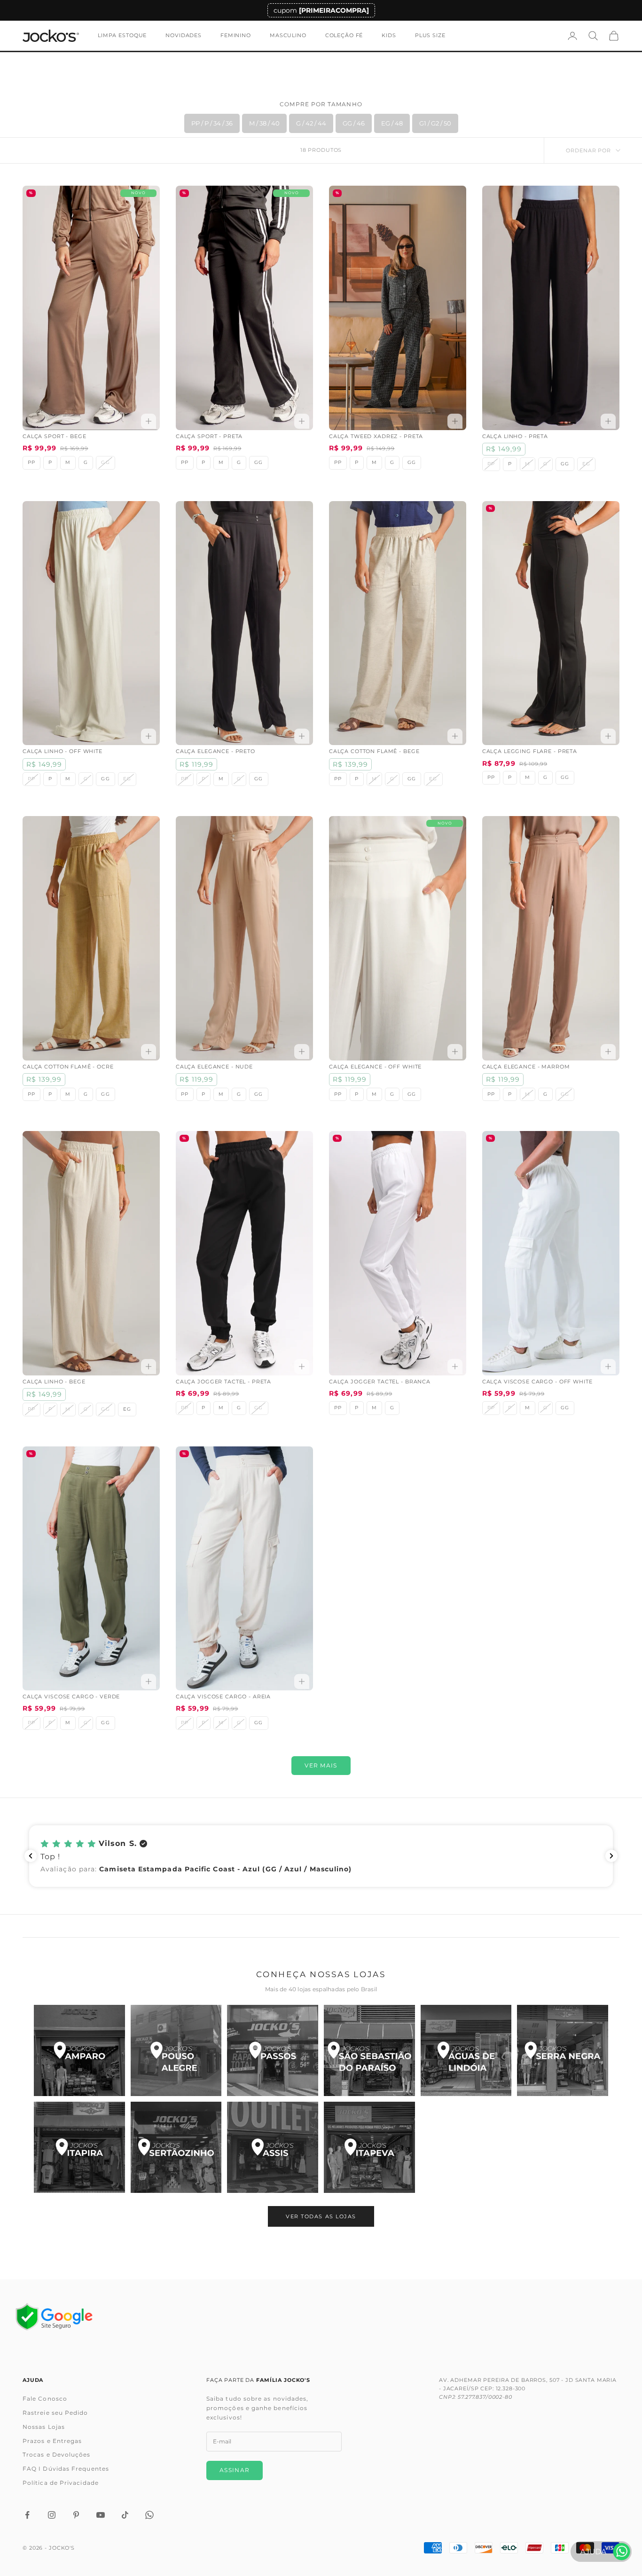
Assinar (235, 2470)
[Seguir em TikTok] (125, 2515)
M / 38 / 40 (264, 123)
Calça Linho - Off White (63, 751)
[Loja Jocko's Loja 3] (273, 2050)
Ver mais (321, 1765)
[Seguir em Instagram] (52, 2515)
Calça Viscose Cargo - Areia (223, 1697)
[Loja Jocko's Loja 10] (369, 2147)
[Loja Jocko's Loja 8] (176, 2147)
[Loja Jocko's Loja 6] (563, 2050)
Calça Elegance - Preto (215, 751)
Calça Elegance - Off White (375, 1067)
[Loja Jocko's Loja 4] (369, 2050)
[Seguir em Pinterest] (76, 2515)
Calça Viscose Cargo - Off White (537, 1382)
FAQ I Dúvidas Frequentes (66, 2469)
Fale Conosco (45, 2399)
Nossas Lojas (44, 2427)
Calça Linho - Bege (54, 1382)
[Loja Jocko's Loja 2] (176, 2050)
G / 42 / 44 (311, 123)
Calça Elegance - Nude (214, 1067)
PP (31, 462)
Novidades (184, 35)
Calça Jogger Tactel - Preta (223, 1382)
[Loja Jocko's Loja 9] (273, 2147)
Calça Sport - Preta (209, 436)
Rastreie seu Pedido (55, 2413)
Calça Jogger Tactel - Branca (380, 1382)
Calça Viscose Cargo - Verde (71, 1697)
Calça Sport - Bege (55, 436)
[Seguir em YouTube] (101, 2515)
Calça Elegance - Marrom (526, 1067)
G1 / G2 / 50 (435, 123)
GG (258, 462)
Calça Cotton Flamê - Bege (374, 751)
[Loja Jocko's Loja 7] (79, 2147)
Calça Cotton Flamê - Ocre (68, 1067)
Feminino (236, 35)
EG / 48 (392, 123)
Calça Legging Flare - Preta (530, 751)
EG (127, 1409)
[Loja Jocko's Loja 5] (466, 2050)
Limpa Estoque (122, 35)
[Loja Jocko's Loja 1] (79, 2050)
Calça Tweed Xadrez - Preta (376, 436)
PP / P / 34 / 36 (212, 123)
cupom (321, 10)
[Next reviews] (611, 1856)
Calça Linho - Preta (515, 436)
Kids (389, 35)
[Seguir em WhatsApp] (149, 2515)
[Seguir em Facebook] (27, 2515)
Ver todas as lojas (321, 2216)
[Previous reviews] (31, 1856)
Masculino (288, 35)
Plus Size (430, 35)
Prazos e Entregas (52, 2441)
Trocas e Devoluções (57, 2454)
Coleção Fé (344, 35)
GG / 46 (354, 123)
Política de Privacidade (61, 2483)
